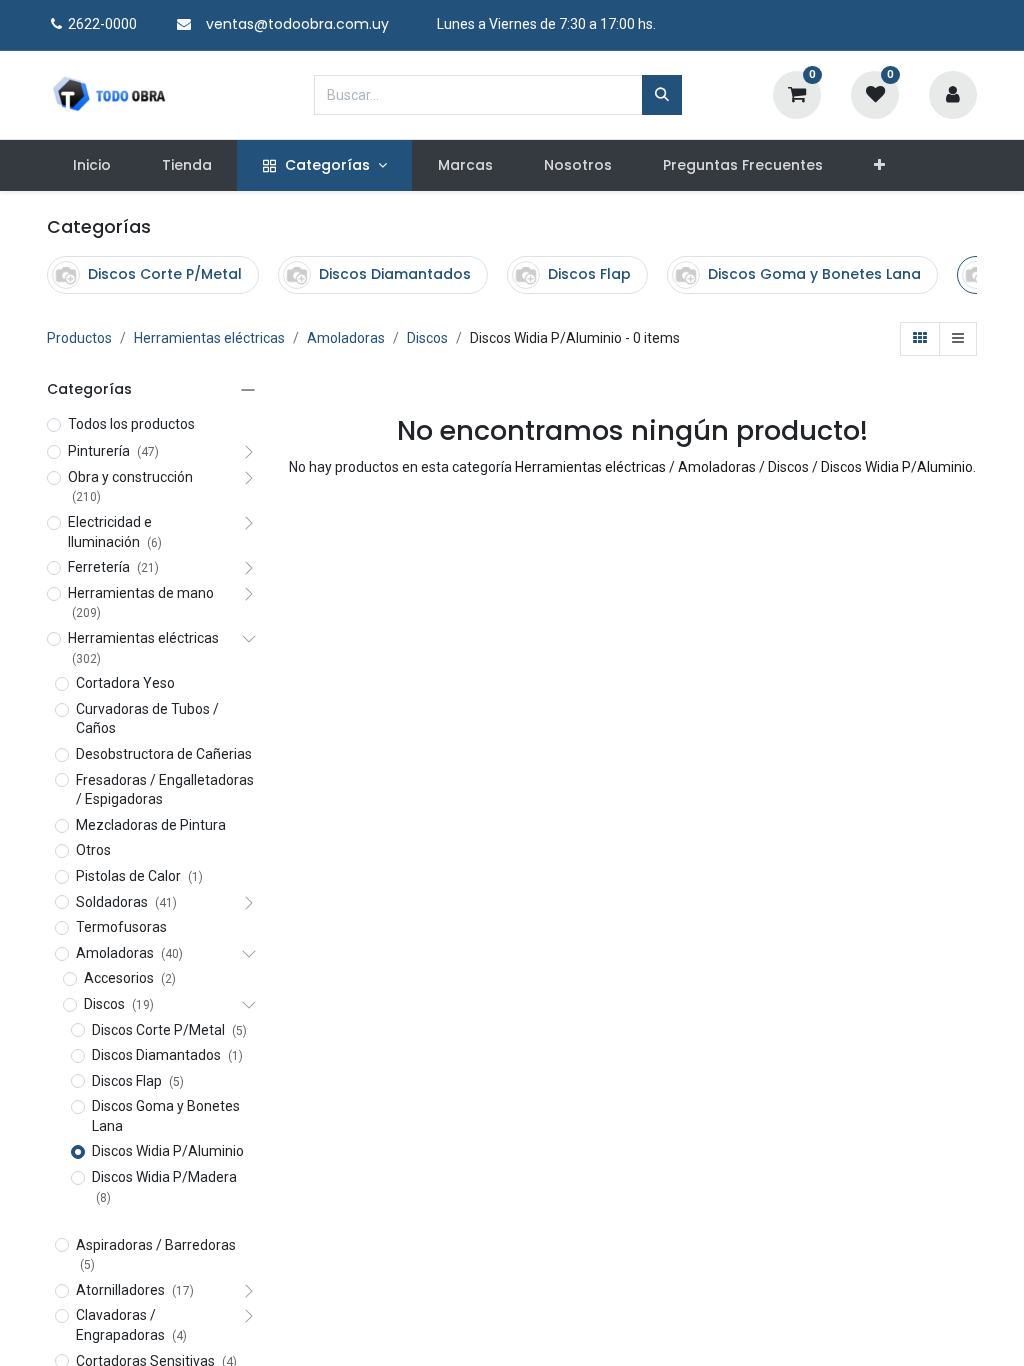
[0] (797, 93)
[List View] (958, 339)
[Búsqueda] (662, 95)
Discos (427, 338)
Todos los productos (131, 424)
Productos (79, 338)
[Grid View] (920, 339)
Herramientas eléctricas (209, 338)
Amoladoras (346, 338)
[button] (880, 166)
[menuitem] (91, 166)
